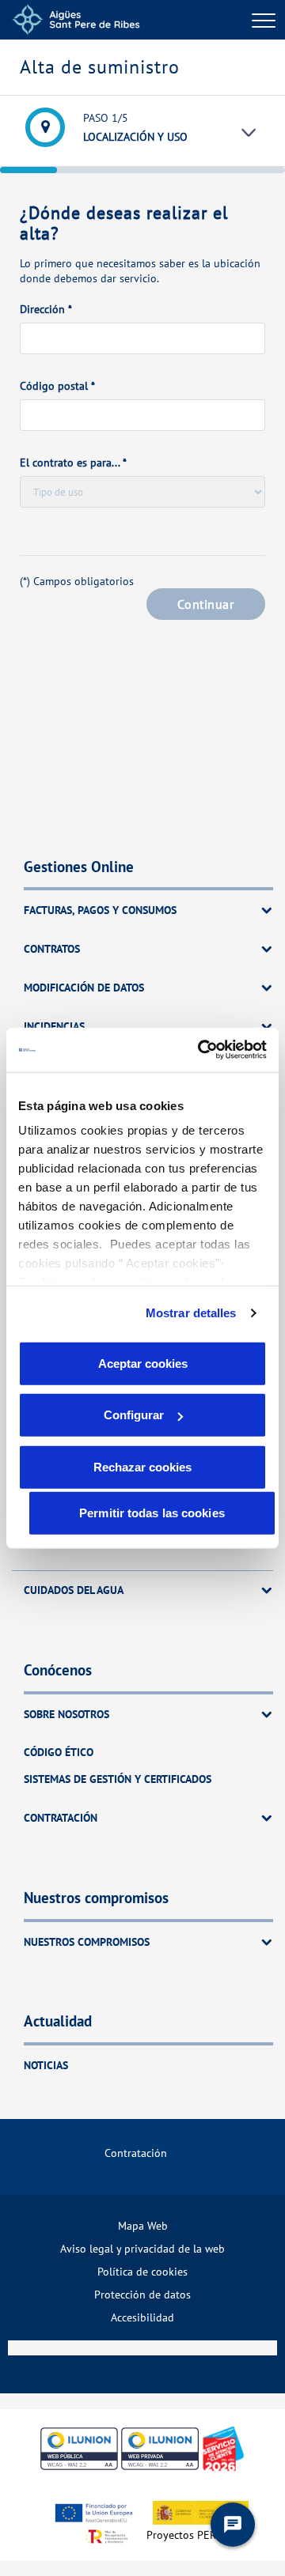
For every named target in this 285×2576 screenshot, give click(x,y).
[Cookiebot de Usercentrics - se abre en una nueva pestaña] (201, 1050)
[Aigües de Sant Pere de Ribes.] (76, 20)
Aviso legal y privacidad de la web (142, 2248)
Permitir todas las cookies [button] (152, 1512)
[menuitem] (142, 2153)
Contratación (136, 2153)
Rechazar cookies (142, 1466)
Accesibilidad (142, 2317)
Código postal (57, 386)
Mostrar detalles (191, 1313)
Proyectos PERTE (187, 2534)
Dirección (46, 309)
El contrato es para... (73, 463)
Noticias (46, 2065)
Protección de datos (142, 2294)
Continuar (205, 604)
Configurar (134, 1415)
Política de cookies (142, 2271)
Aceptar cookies (143, 1363)
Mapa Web (143, 2225)
